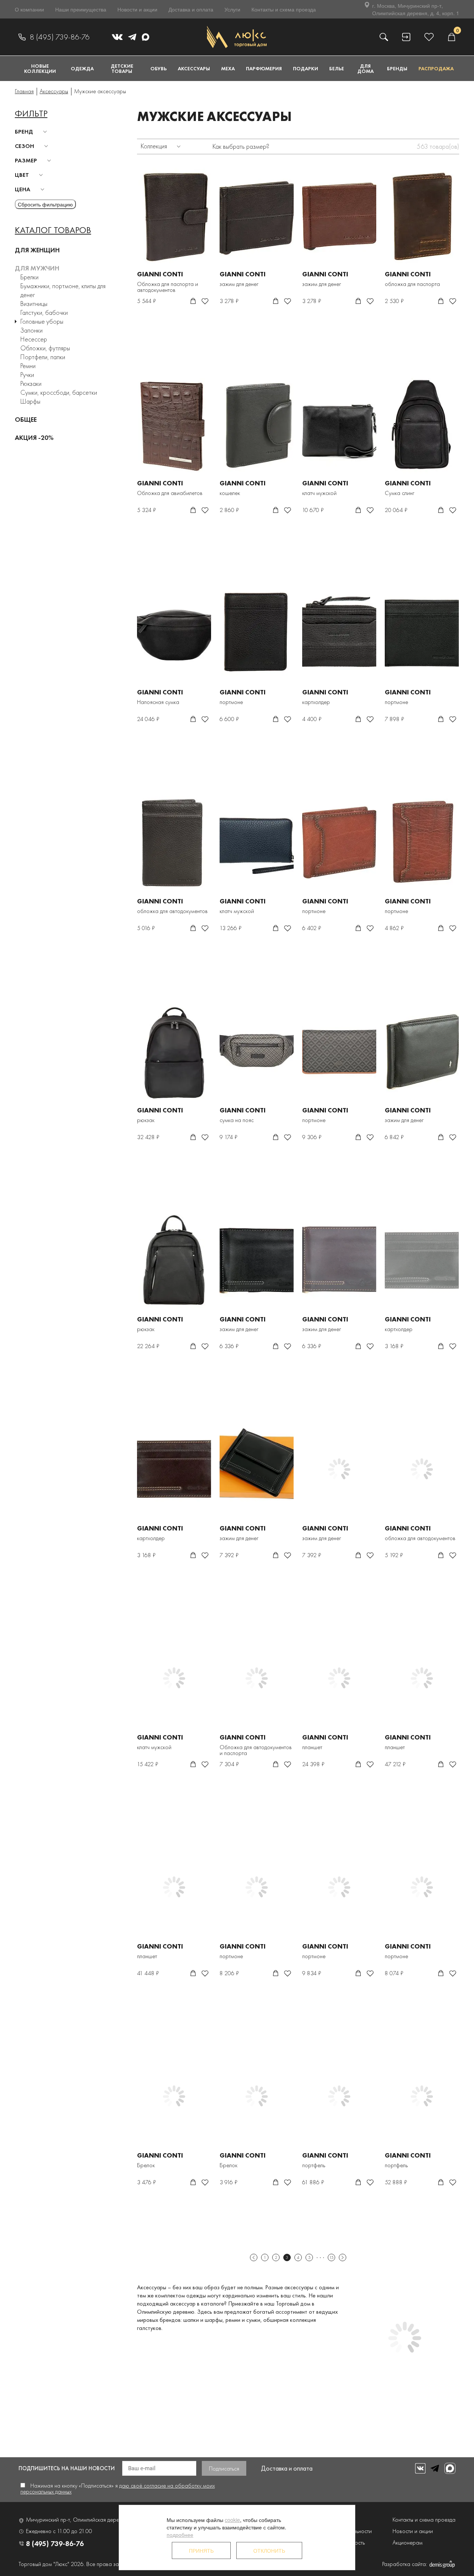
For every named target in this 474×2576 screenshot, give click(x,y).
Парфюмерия (264, 68)
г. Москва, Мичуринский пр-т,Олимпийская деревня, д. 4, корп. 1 (416, 9)
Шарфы (30, 401)
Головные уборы (42, 321)
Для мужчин (37, 268)
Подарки (306, 68)
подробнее (180, 2535)
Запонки (31, 330)
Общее (26, 419)
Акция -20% (34, 437)
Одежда (82, 68)
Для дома (365, 68)
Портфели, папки (43, 357)
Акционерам (408, 2543)
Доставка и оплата (191, 9)
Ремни (28, 366)
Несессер (34, 339)
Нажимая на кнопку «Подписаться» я (118, 2489)
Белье (337, 68)
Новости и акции (137, 9)
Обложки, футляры (45, 348)
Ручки (27, 375)
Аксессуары (194, 68)
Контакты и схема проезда (284, 9)
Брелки (29, 277)
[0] (451, 37)
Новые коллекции (40, 68)
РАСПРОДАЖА (436, 68)
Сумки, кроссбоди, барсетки (59, 392)
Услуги (232, 9)
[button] (32, 132)
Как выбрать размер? (241, 146)
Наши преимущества (81, 9)
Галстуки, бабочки (44, 312)
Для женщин (37, 250)
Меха (228, 68)
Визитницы (34, 304)
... (320, 2257)
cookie (232, 2520)
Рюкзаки (31, 383)
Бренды (397, 68)
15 (331, 2257)
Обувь (158, 68)
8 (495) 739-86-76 (60, 37)
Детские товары (122, 68)
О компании (29, 9)
